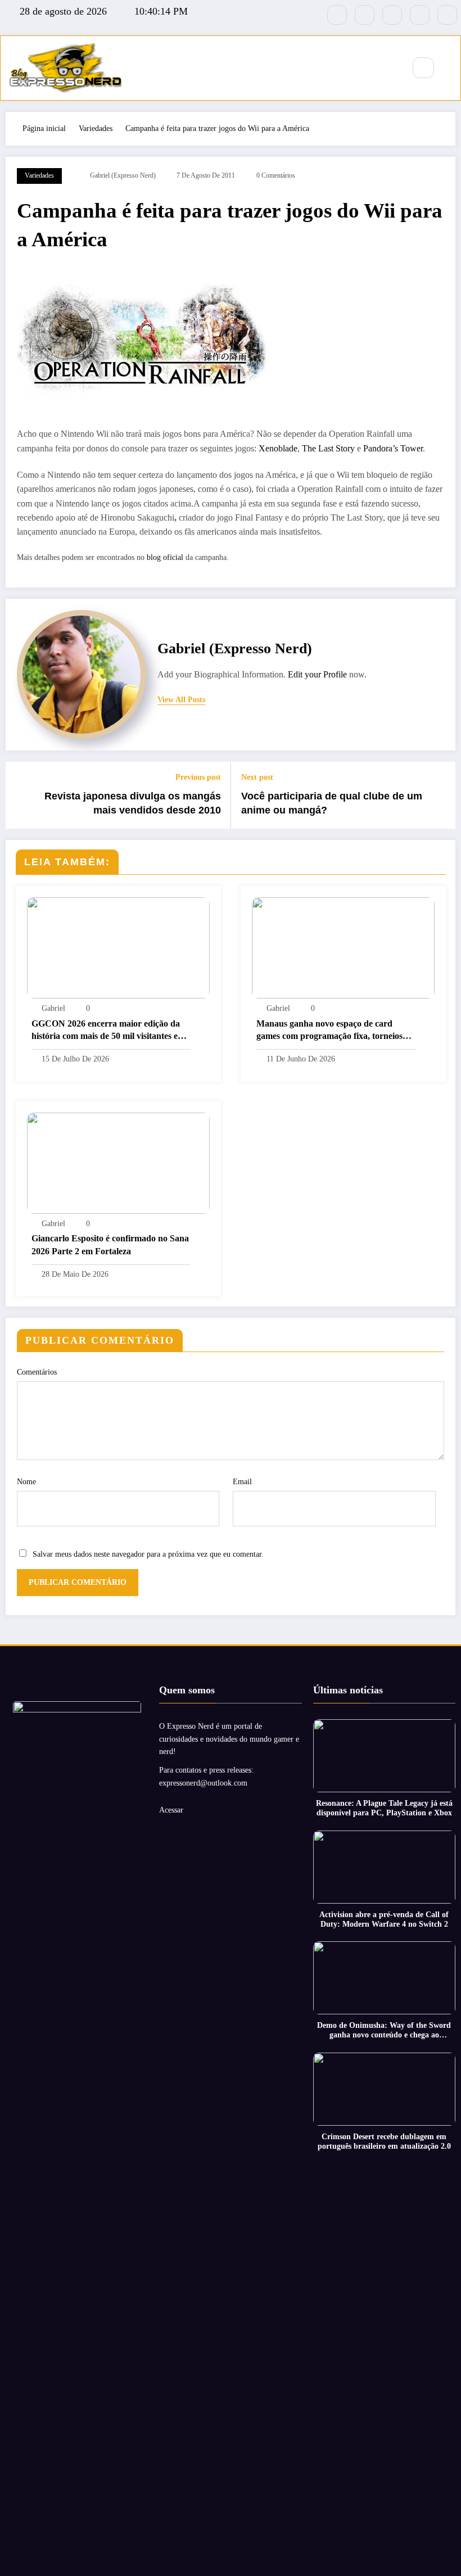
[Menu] (390, 68)
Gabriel (53, 1008)
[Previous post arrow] (21, 795)
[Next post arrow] (440, 795)
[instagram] (420, 15)
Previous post (198, 777)
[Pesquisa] (423, 68)
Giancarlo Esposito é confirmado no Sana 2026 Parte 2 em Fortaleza (110, 1244)
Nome (26, 1482)
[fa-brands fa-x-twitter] (365, 15)
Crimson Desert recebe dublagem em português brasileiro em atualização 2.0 (384, 2141)
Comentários (37, 1372)
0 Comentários (276, 175)
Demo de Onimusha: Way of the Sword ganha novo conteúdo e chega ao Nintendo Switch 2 (384, 2031)
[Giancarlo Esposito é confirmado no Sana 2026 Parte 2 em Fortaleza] (118, 1162)
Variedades (39, 175)
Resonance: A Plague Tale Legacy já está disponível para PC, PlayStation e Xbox (384, 1808)
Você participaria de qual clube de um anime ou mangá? (332, 803)
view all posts (181, 700)
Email (242, 1482)
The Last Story (328, 448)
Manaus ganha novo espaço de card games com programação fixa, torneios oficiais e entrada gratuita (329, 1031)
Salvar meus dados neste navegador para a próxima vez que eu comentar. (148, 1554)
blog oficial (166, 557)
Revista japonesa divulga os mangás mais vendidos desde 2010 (133, 803)
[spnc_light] (450, 68)
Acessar (171, 1810)
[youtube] (447, 15)
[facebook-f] (337, 15)
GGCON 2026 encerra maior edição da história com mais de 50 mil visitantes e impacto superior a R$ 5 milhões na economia (106, 1031)
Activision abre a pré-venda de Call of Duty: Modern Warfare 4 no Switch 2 (384, 1919)
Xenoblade (278, 448)
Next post (257, 777)
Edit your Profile (317, 674)
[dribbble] (392, 15)
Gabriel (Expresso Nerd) (123, 175)
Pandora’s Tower (393, 448)
